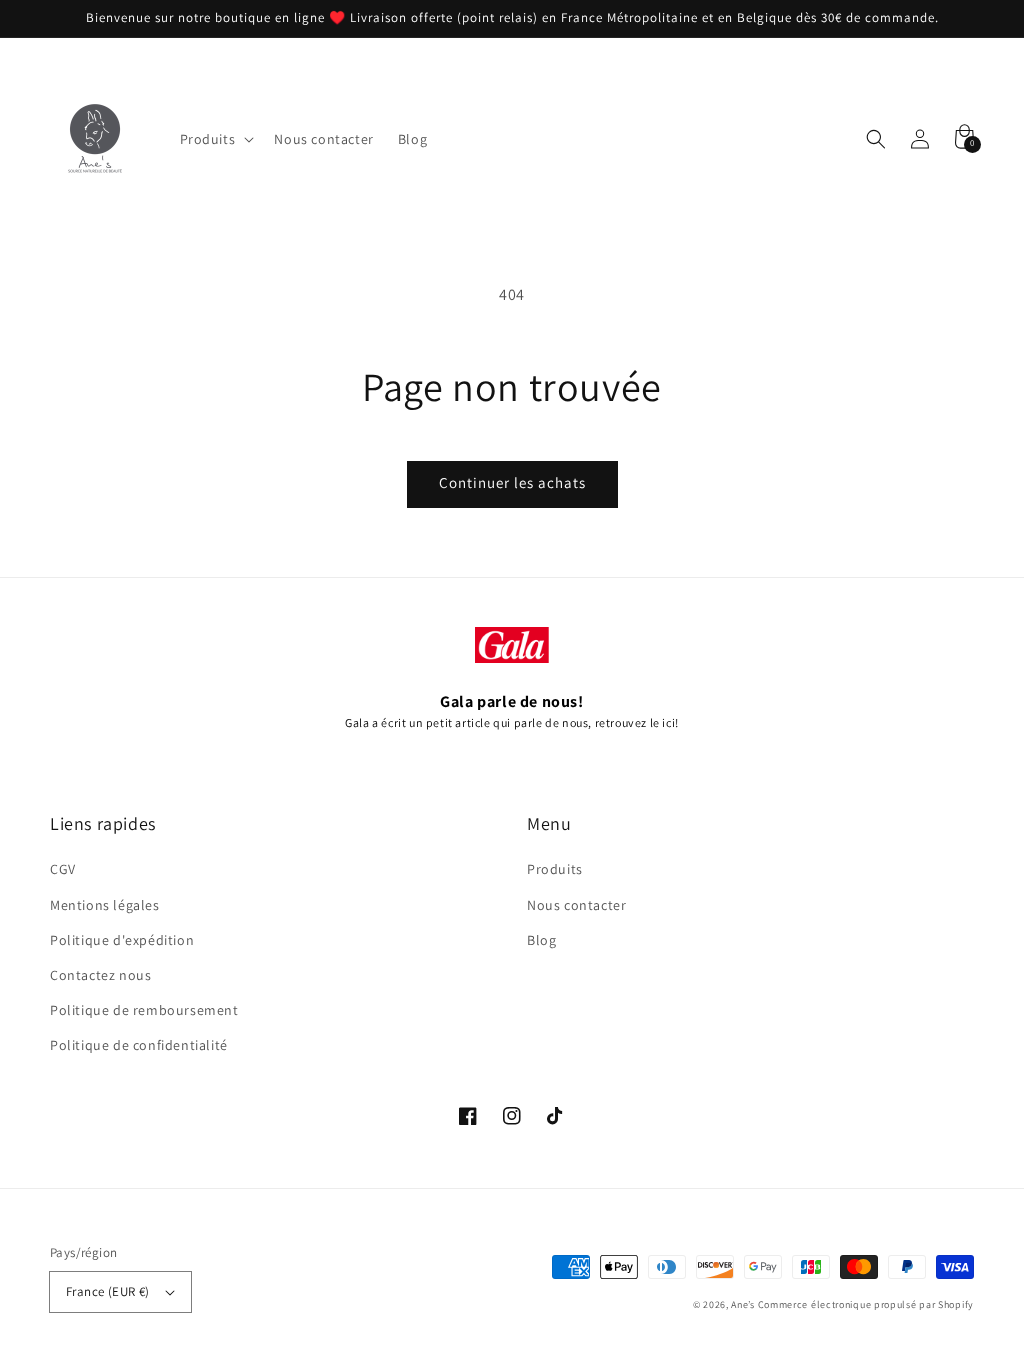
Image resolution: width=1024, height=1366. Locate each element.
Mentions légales (105, 905)
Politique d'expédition (122, 940)
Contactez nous (100, 975)
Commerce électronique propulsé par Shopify (866, 1304)
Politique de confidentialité (139, 1045)
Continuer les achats (512, 482)
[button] (876, 139)
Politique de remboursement (144, 1010)
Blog (541, 940)
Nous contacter (576, 905)
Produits (555, 869)
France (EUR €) (108, 1291)
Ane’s (743, 1304)
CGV (63, 869)
